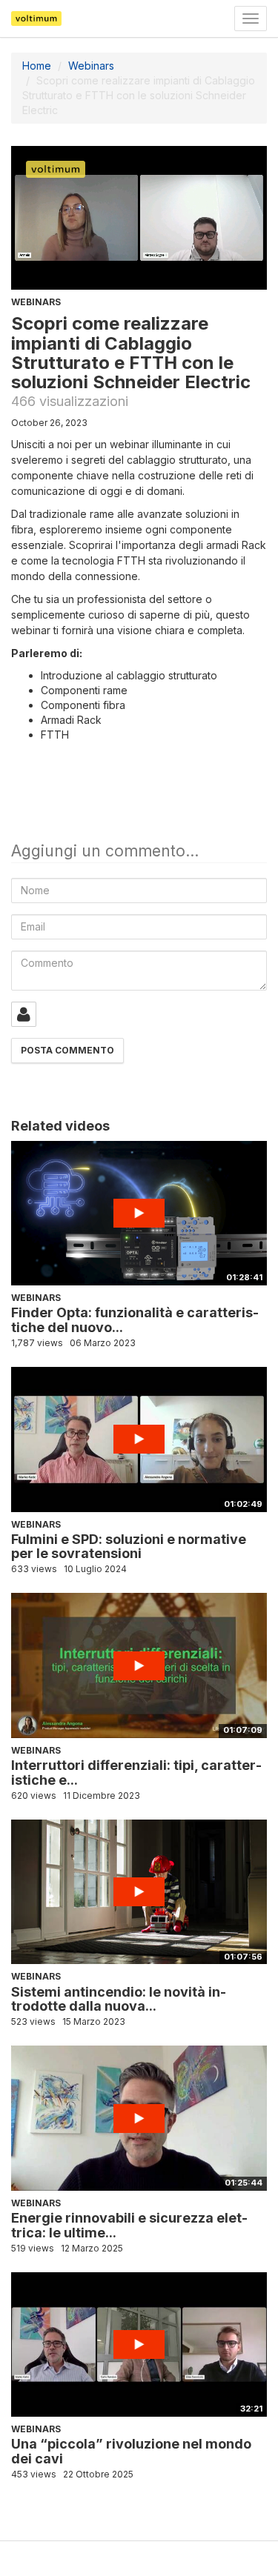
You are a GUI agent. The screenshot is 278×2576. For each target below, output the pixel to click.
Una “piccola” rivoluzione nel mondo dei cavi (131, 2451)
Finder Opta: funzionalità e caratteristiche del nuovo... (135, 1320)
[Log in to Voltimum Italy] (24, 1014)
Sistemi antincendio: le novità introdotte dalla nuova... (119, 1999)
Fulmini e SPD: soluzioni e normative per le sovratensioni (129, 1547)
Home (37, 66)
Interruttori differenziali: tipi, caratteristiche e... (136, 1773)
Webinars (91, 66)
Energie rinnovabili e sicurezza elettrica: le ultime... (129, 2225)
